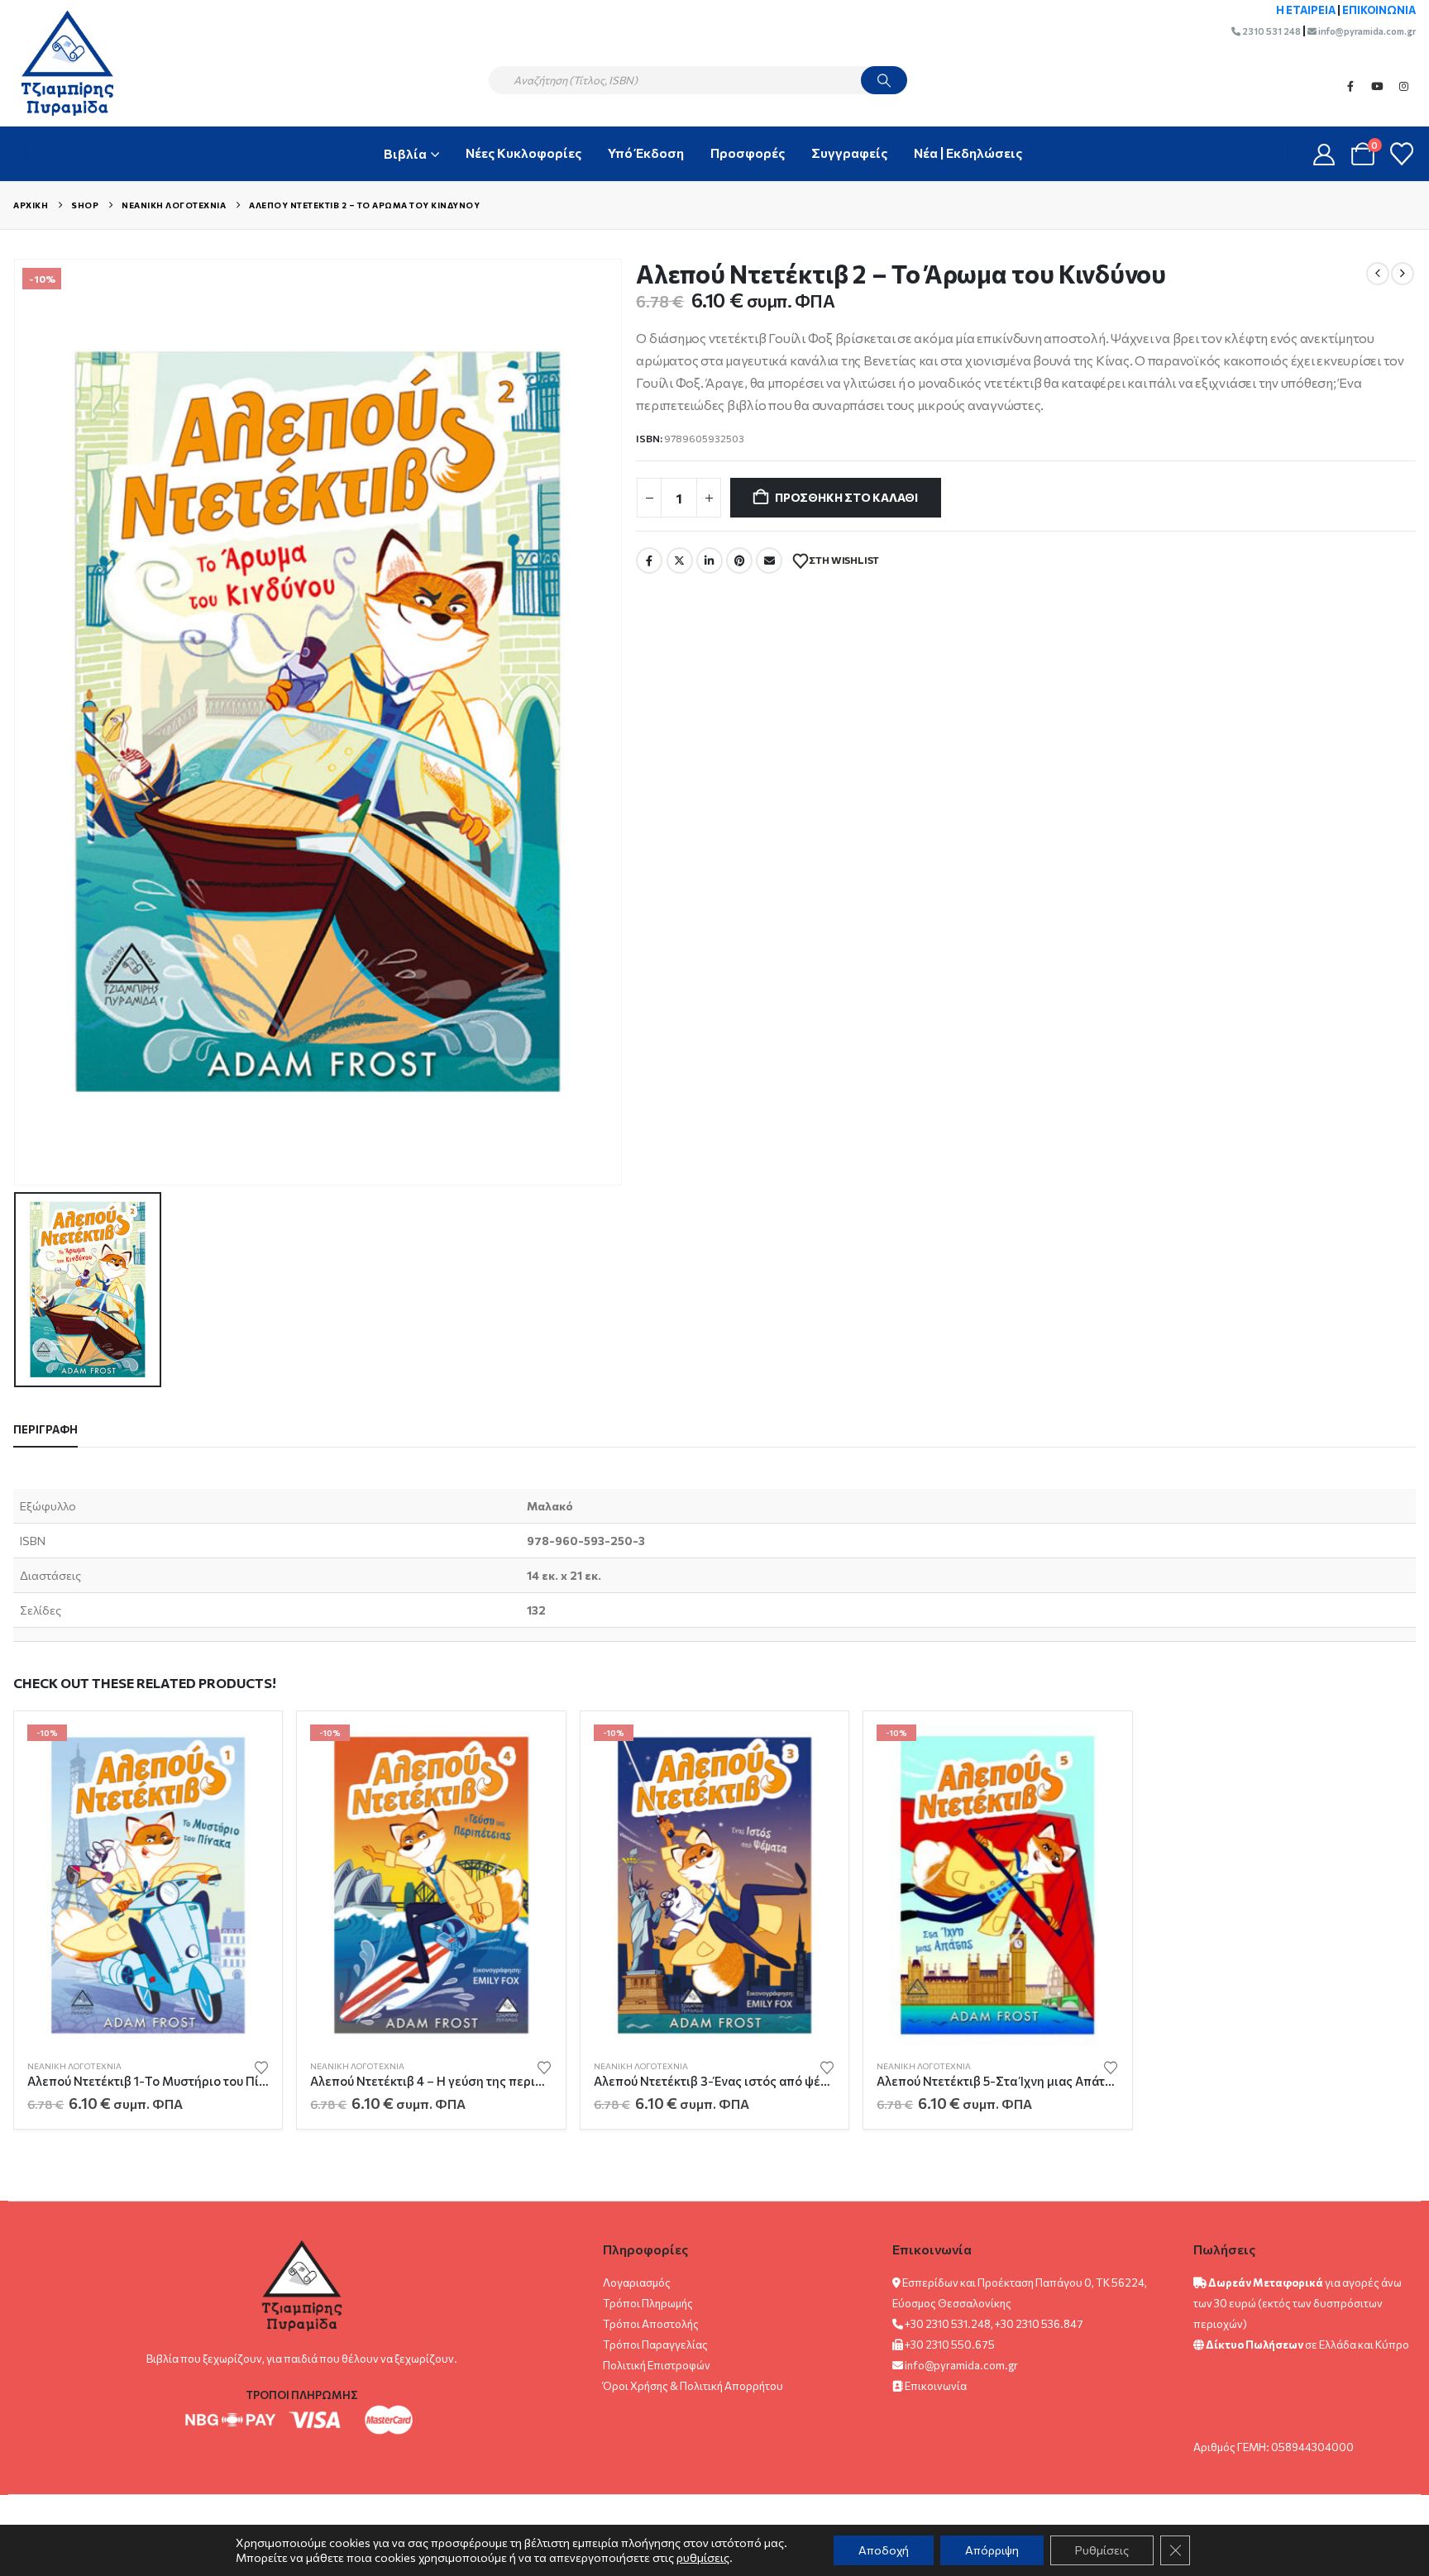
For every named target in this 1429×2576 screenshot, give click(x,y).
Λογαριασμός (637, 2283)
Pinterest (739, 561)
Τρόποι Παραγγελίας (655, 2345)
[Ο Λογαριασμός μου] (1324, 154)
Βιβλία (405, 153)
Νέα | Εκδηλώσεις (968, 153)
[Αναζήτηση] (884, 80)
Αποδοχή (884, 2550)
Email (769, 561)
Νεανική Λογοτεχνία (74, 2066)
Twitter (680, 561)
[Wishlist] (1402, 154)
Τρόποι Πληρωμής (648, 2303)
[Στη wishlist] (261, 2066)
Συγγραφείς (849, 153)
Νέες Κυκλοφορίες (523, 153)
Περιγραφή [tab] (45, 1429)
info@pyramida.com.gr (1366, 31)
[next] (1403, 274)
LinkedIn (710, 561)
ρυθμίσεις (703, 2557)
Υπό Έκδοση (646, 153)
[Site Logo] (59, 63)
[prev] (1378, 274)
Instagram (1403, 86)
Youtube (1377, 86)
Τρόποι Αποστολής (651, 2324)
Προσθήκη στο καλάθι (846, 497)
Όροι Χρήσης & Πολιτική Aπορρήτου (693, 2386)
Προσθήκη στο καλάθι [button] (241, 1752)
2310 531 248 (1271, 31)
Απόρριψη (992, 2550)
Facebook (1350, 86)
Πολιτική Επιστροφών (657, 2365)
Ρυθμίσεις (1102, 2550)
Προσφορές (748, 153)
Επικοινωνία (936, 2386)
